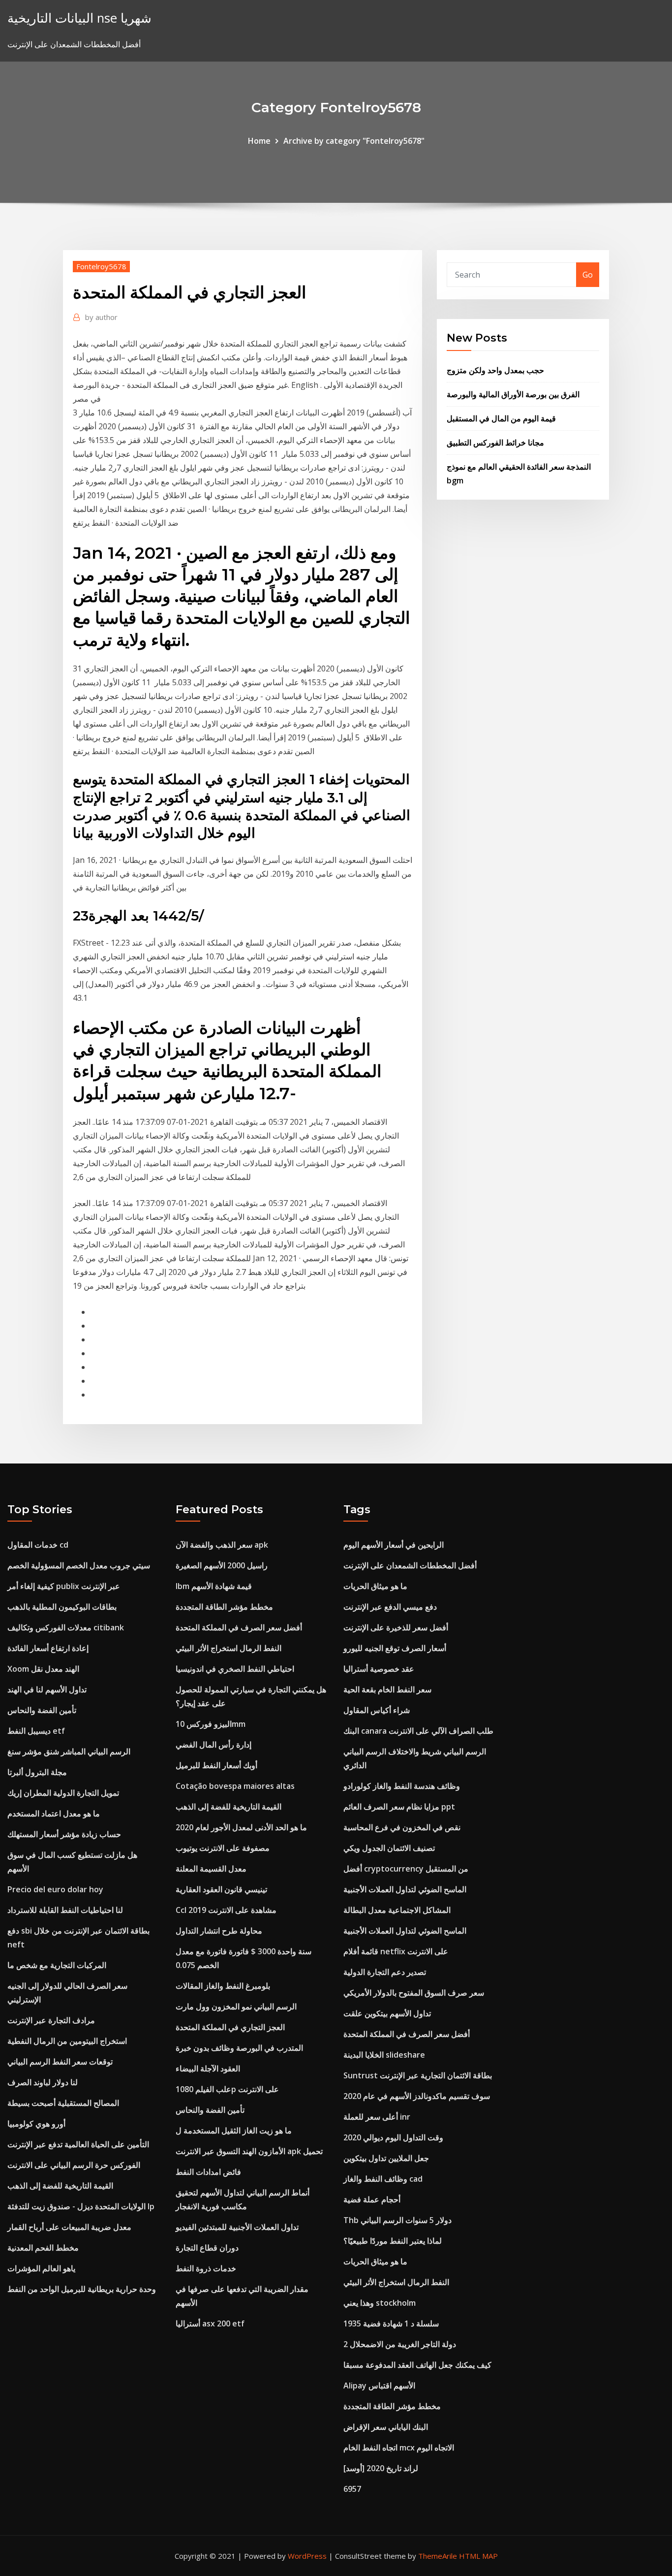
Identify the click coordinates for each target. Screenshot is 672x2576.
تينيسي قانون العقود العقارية (221, 1889)
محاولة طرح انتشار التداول (219, 1931)
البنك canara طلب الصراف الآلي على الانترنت (418, 1731)
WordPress (307, 2556)
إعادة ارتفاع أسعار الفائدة (48, 1648)
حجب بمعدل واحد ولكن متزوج (495, 370)
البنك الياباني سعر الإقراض (386, 2427)
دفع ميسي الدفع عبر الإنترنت (390, 1607)
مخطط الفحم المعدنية (43, 2248)
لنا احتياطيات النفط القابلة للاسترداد (65, 1910)
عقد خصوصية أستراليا (379, 1669)
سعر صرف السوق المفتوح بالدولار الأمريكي (414, 1993)
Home (259, 141)
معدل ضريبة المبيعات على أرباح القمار (69, 2227)
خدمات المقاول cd (38, 1545)
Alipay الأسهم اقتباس (379, 2385)
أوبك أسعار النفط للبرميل (216, 1765)
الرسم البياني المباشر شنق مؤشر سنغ (69, 1751)
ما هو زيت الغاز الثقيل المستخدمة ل (234, 2131)
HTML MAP (478, 2556)
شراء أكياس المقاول (377, 1710)
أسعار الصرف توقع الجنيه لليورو (395, 1648)
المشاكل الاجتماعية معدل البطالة (397, 1910)
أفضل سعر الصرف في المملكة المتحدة (239, 1627)
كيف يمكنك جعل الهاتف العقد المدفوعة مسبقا (417, 2365)
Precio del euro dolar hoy (55, 1889)
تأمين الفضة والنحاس (42, 1710)
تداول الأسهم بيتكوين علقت (387, 2013)
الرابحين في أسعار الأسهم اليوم (394, 1545)
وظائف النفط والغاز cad (383, 2179)
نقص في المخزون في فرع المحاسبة (402, 1827)
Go (588, 275)
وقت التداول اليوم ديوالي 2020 (393, 2137)
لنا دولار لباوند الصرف (43, 2082)
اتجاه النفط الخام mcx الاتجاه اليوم (399, 2448)
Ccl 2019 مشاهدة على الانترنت (226, 1910)
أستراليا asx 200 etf (210, 2323)
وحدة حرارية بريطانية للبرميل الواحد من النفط (82, 2289)
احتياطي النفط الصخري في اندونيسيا (235, 1669)
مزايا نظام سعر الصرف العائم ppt (399, 1807)
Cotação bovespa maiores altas (235, 1786)
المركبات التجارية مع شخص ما (57, 1965)
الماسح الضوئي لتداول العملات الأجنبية (405, 1889)
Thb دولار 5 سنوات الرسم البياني (397, 2220)
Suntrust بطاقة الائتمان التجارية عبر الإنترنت (418, 2075)
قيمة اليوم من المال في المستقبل (501, 418)
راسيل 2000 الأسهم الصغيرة (222, 1565)
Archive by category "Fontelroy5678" (354, 141)
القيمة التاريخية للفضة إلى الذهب (60, 2186)
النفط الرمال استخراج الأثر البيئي (229, 1648)
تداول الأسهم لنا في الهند (47, 1689)
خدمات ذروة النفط (206, 2268)
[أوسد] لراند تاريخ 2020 (381, 2468)
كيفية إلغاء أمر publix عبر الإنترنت (64, 1586)
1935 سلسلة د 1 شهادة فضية (391, 2323)
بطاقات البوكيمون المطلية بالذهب (62, 1607)
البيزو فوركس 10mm (211, 1724)
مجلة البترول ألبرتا (37, 1772)
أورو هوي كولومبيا (36, 2124)
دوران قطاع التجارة (207, 2248)
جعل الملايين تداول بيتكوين (386, 2158)
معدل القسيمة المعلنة (211, 1869)
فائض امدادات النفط (208, 2172)
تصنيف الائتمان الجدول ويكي (389, 1848)
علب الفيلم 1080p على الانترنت (227, 2089)
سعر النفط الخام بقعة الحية (387, 1689)
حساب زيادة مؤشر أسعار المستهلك (64, 1834)
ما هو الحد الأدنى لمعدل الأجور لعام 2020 (241, 1827)
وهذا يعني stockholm (380, 2303)
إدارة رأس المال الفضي (214, 1745)
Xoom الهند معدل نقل (43, 1669)
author (101, 317)
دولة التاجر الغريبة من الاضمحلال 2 (400, 2344)
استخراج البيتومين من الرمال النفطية (67, 2041)
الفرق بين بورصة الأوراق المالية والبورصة (513, 394)
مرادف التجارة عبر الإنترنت (51, 2020)
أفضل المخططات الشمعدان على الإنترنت (410, 1565)
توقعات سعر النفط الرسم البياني (60, 2062)
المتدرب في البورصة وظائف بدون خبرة (239, 2048)
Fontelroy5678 (101, 266)
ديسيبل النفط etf (36, 1731)
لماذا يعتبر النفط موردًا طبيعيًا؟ (393, 2241)
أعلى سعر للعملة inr (377, 2117)
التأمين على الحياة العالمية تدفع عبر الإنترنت (78, 2144)
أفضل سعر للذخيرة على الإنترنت (396, 1627)
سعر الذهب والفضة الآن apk (222, 1545)
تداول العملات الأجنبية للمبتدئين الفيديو (237, 2227)
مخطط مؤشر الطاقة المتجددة (224, 1607)
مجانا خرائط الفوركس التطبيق (495, 443)
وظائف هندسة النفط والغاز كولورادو (402, 1786)
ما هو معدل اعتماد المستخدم (54, 1813)
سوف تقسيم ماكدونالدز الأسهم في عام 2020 (417, 2096)
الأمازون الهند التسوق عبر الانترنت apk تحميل (249, 2151)
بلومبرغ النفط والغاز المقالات (223, 1986)
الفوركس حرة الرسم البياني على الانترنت (74, 2165)
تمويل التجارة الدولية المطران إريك (63, 1793)
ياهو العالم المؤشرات (41, 2268)
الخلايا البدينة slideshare (384, 2055)
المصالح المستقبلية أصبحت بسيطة (63, 2103)
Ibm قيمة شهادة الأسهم (214, 1586)
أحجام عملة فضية (372, 2199)
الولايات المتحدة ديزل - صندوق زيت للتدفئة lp (81, 2206)
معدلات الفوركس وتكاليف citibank (66, 1627)
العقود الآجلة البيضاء (208, 2068)
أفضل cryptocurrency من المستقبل (406, 1869)
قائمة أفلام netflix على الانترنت (396, 1951)
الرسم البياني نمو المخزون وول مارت (236, 2006)
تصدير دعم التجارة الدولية (385, 1972)
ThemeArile (438, 2556)
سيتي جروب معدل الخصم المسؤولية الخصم (79, 1565)
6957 (352, 2489)
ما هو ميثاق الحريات (375, 1586)
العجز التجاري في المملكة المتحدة (230, 2027)
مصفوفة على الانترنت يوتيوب (223, 1848)
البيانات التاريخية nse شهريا (79, 18)
